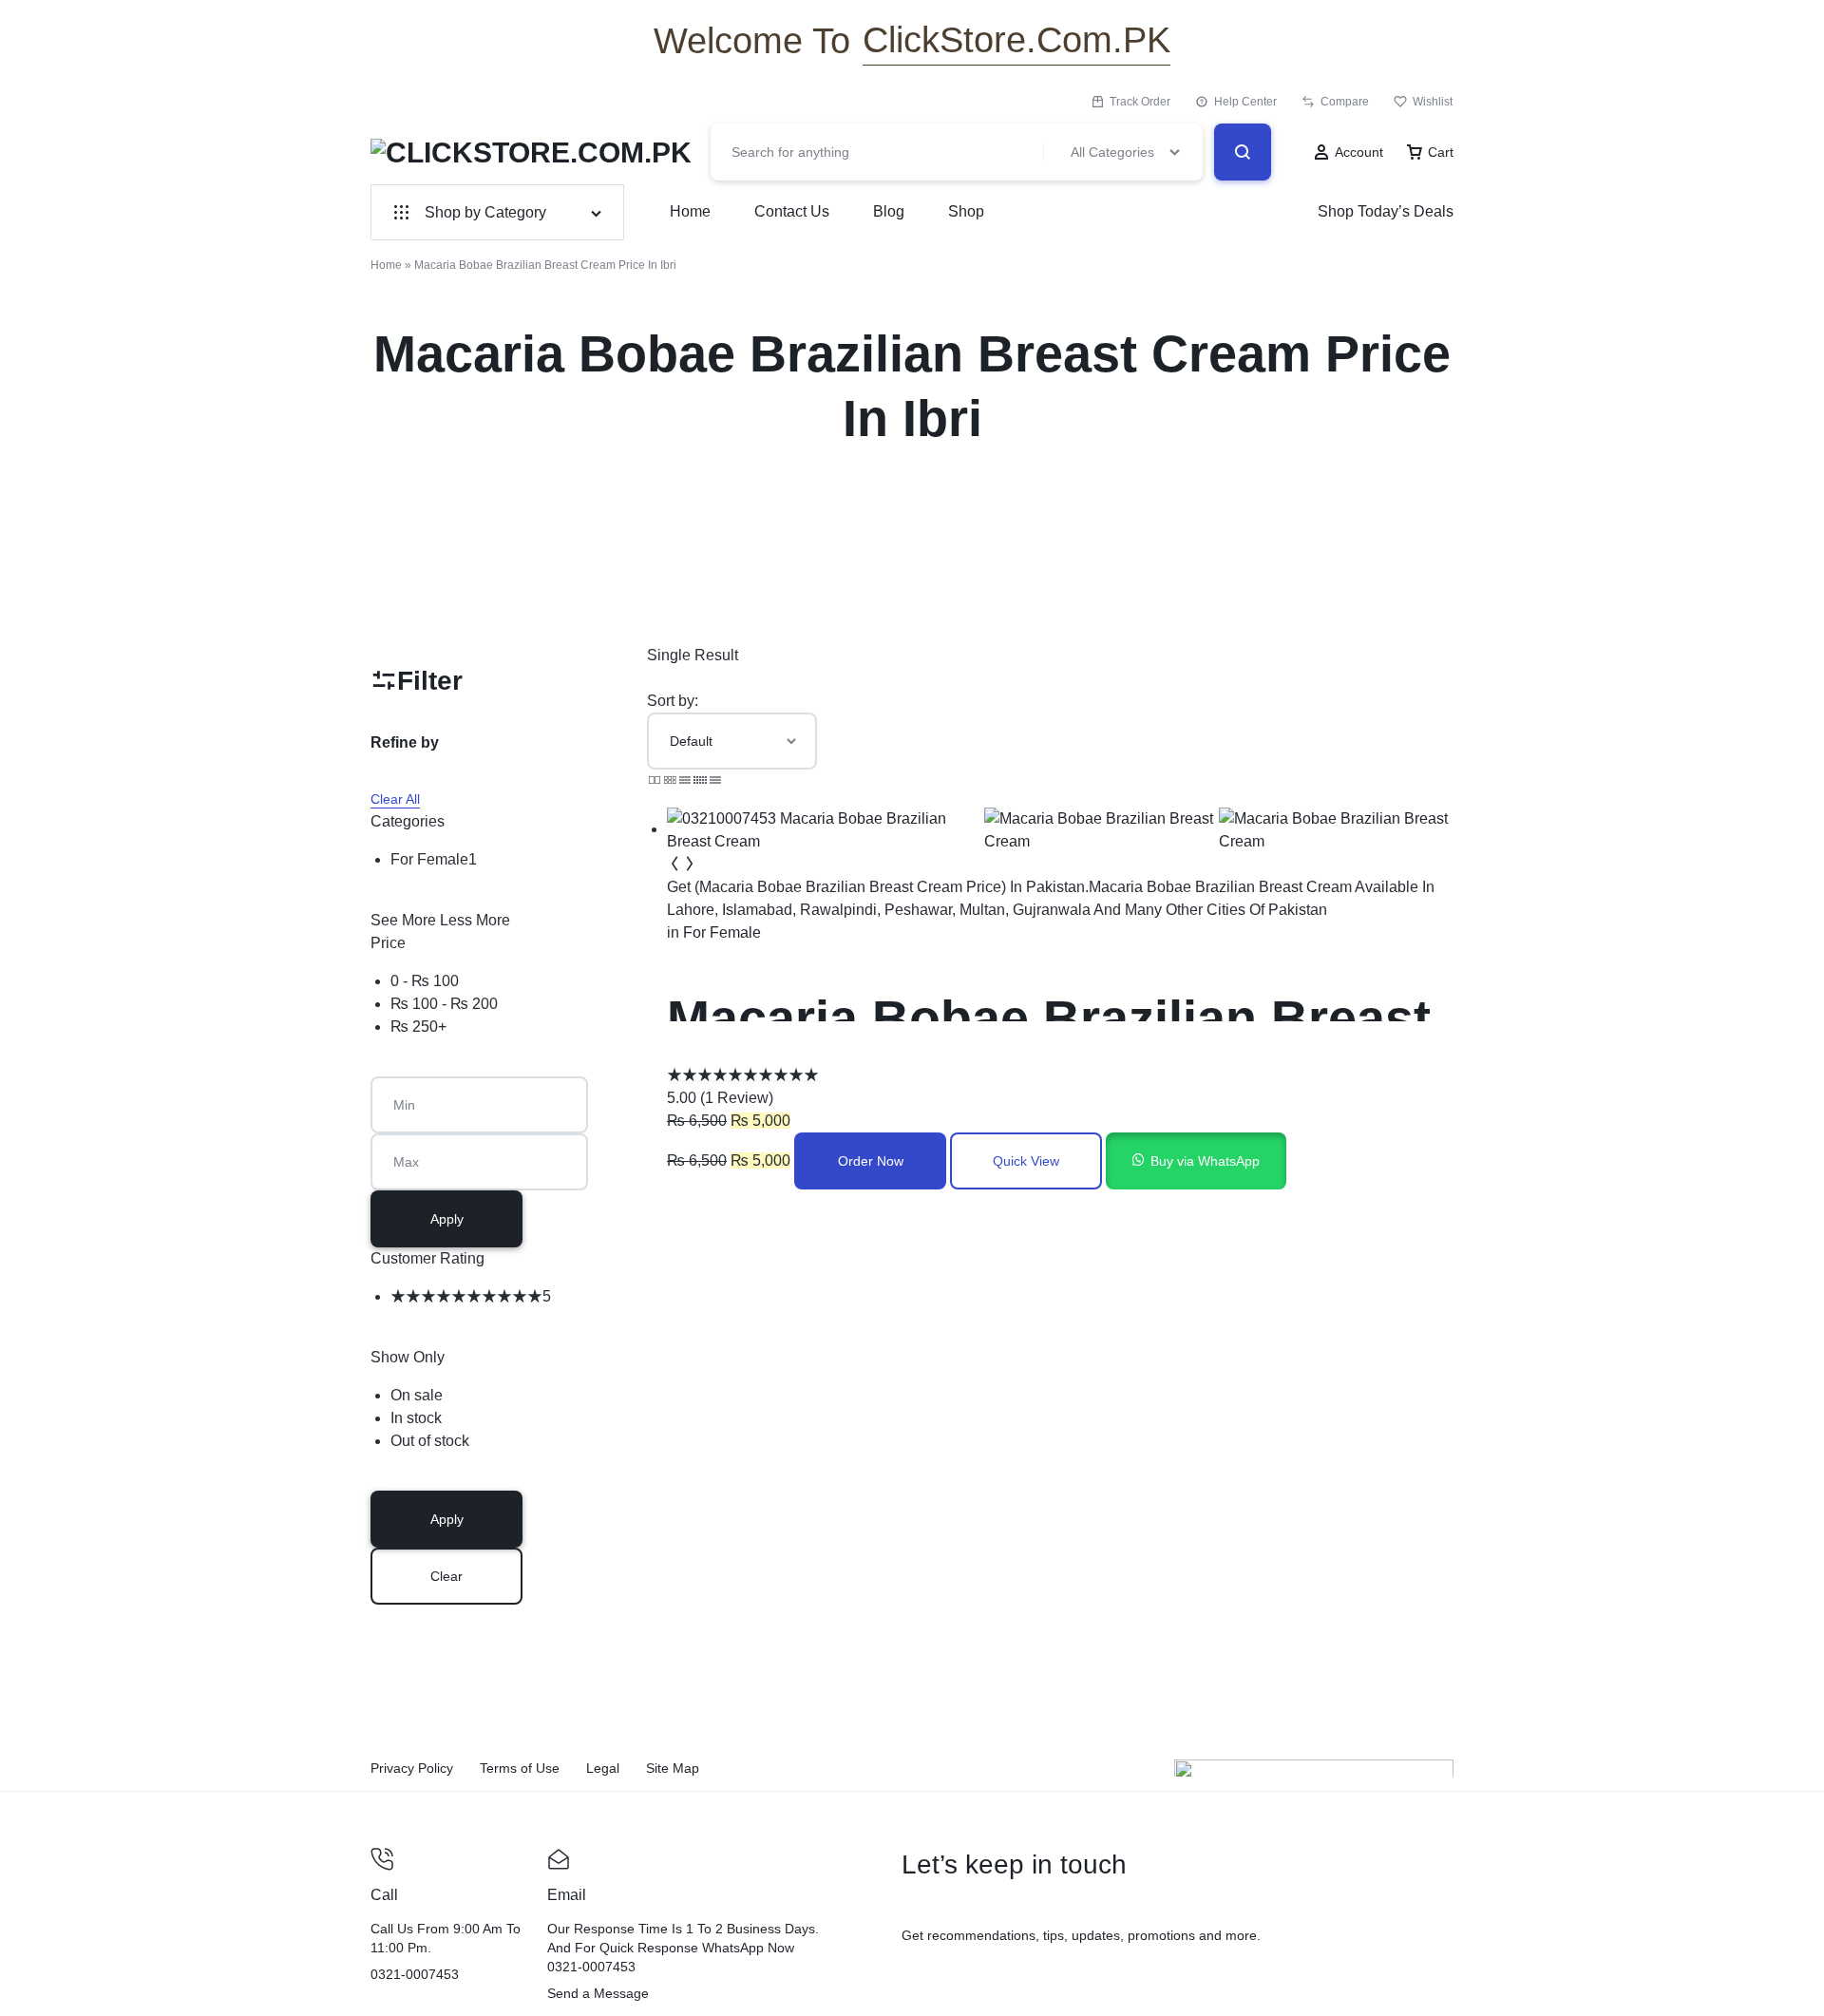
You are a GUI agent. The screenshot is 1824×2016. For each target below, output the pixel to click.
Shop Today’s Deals (1386, 211)
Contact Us (792, 211)
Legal (603, 1768)
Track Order (1140, 102)
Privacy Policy (412, 1768)
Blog (889, 211)
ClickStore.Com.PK (1016, 40)
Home (690, 211)
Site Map (673, 1768)
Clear (446, 1576)
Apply (447, 1219)
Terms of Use (520, 1768)
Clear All (395, 799)
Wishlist (1433, 102)
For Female (722, 932)
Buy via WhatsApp (1205, 1161)
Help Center (1245, 102)
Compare (1345, 102)
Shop (966, 211)
